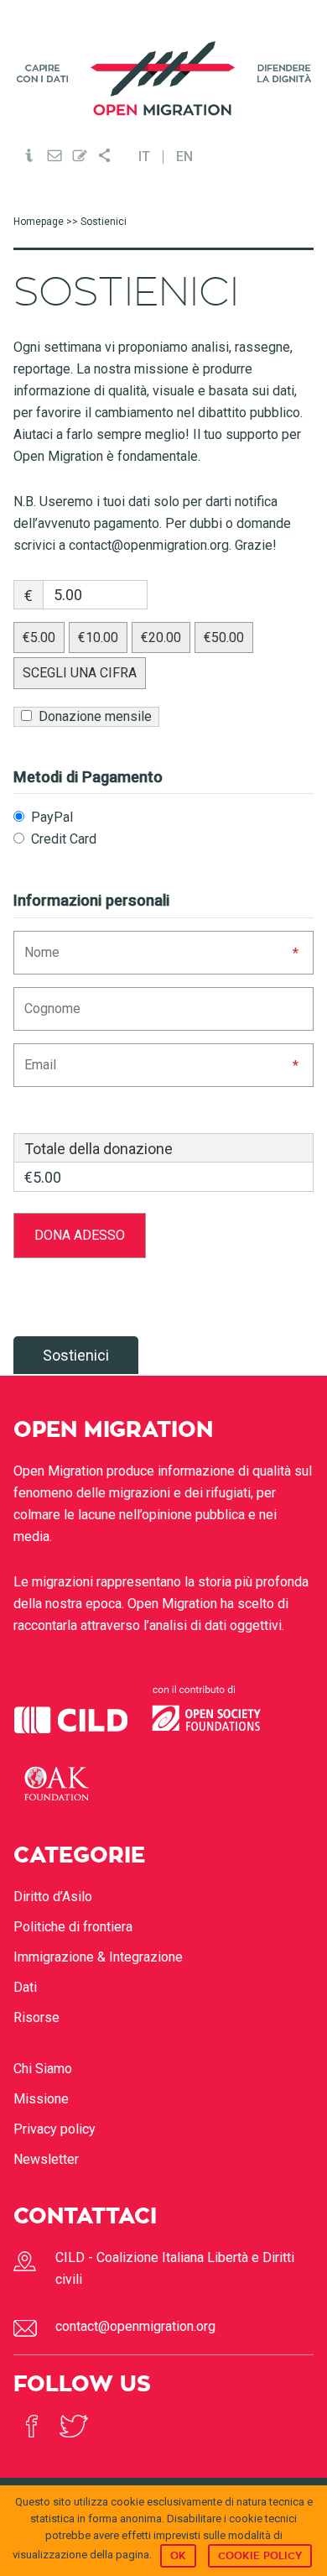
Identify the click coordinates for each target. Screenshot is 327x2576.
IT (144, 157)
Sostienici (76, 1355)
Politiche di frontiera (73, 1927)
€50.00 (224, 637)
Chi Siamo (43, 2069)
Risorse (36, 2017)
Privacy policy (54, 2129)
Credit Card (62, 839)
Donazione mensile (93, 716)
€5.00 (39, 637)
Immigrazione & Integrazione (98, 1957)
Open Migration (164, 78)
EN (184, 157)
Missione (41, 2099)
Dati (25, 1987)
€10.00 (98, 637)
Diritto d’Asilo (53, 1897)
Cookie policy (260, 2556)
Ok (178, 2556)
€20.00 (161, 637)
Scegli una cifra (80, 673)
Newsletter (46, 2159)
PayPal (50, 817)
